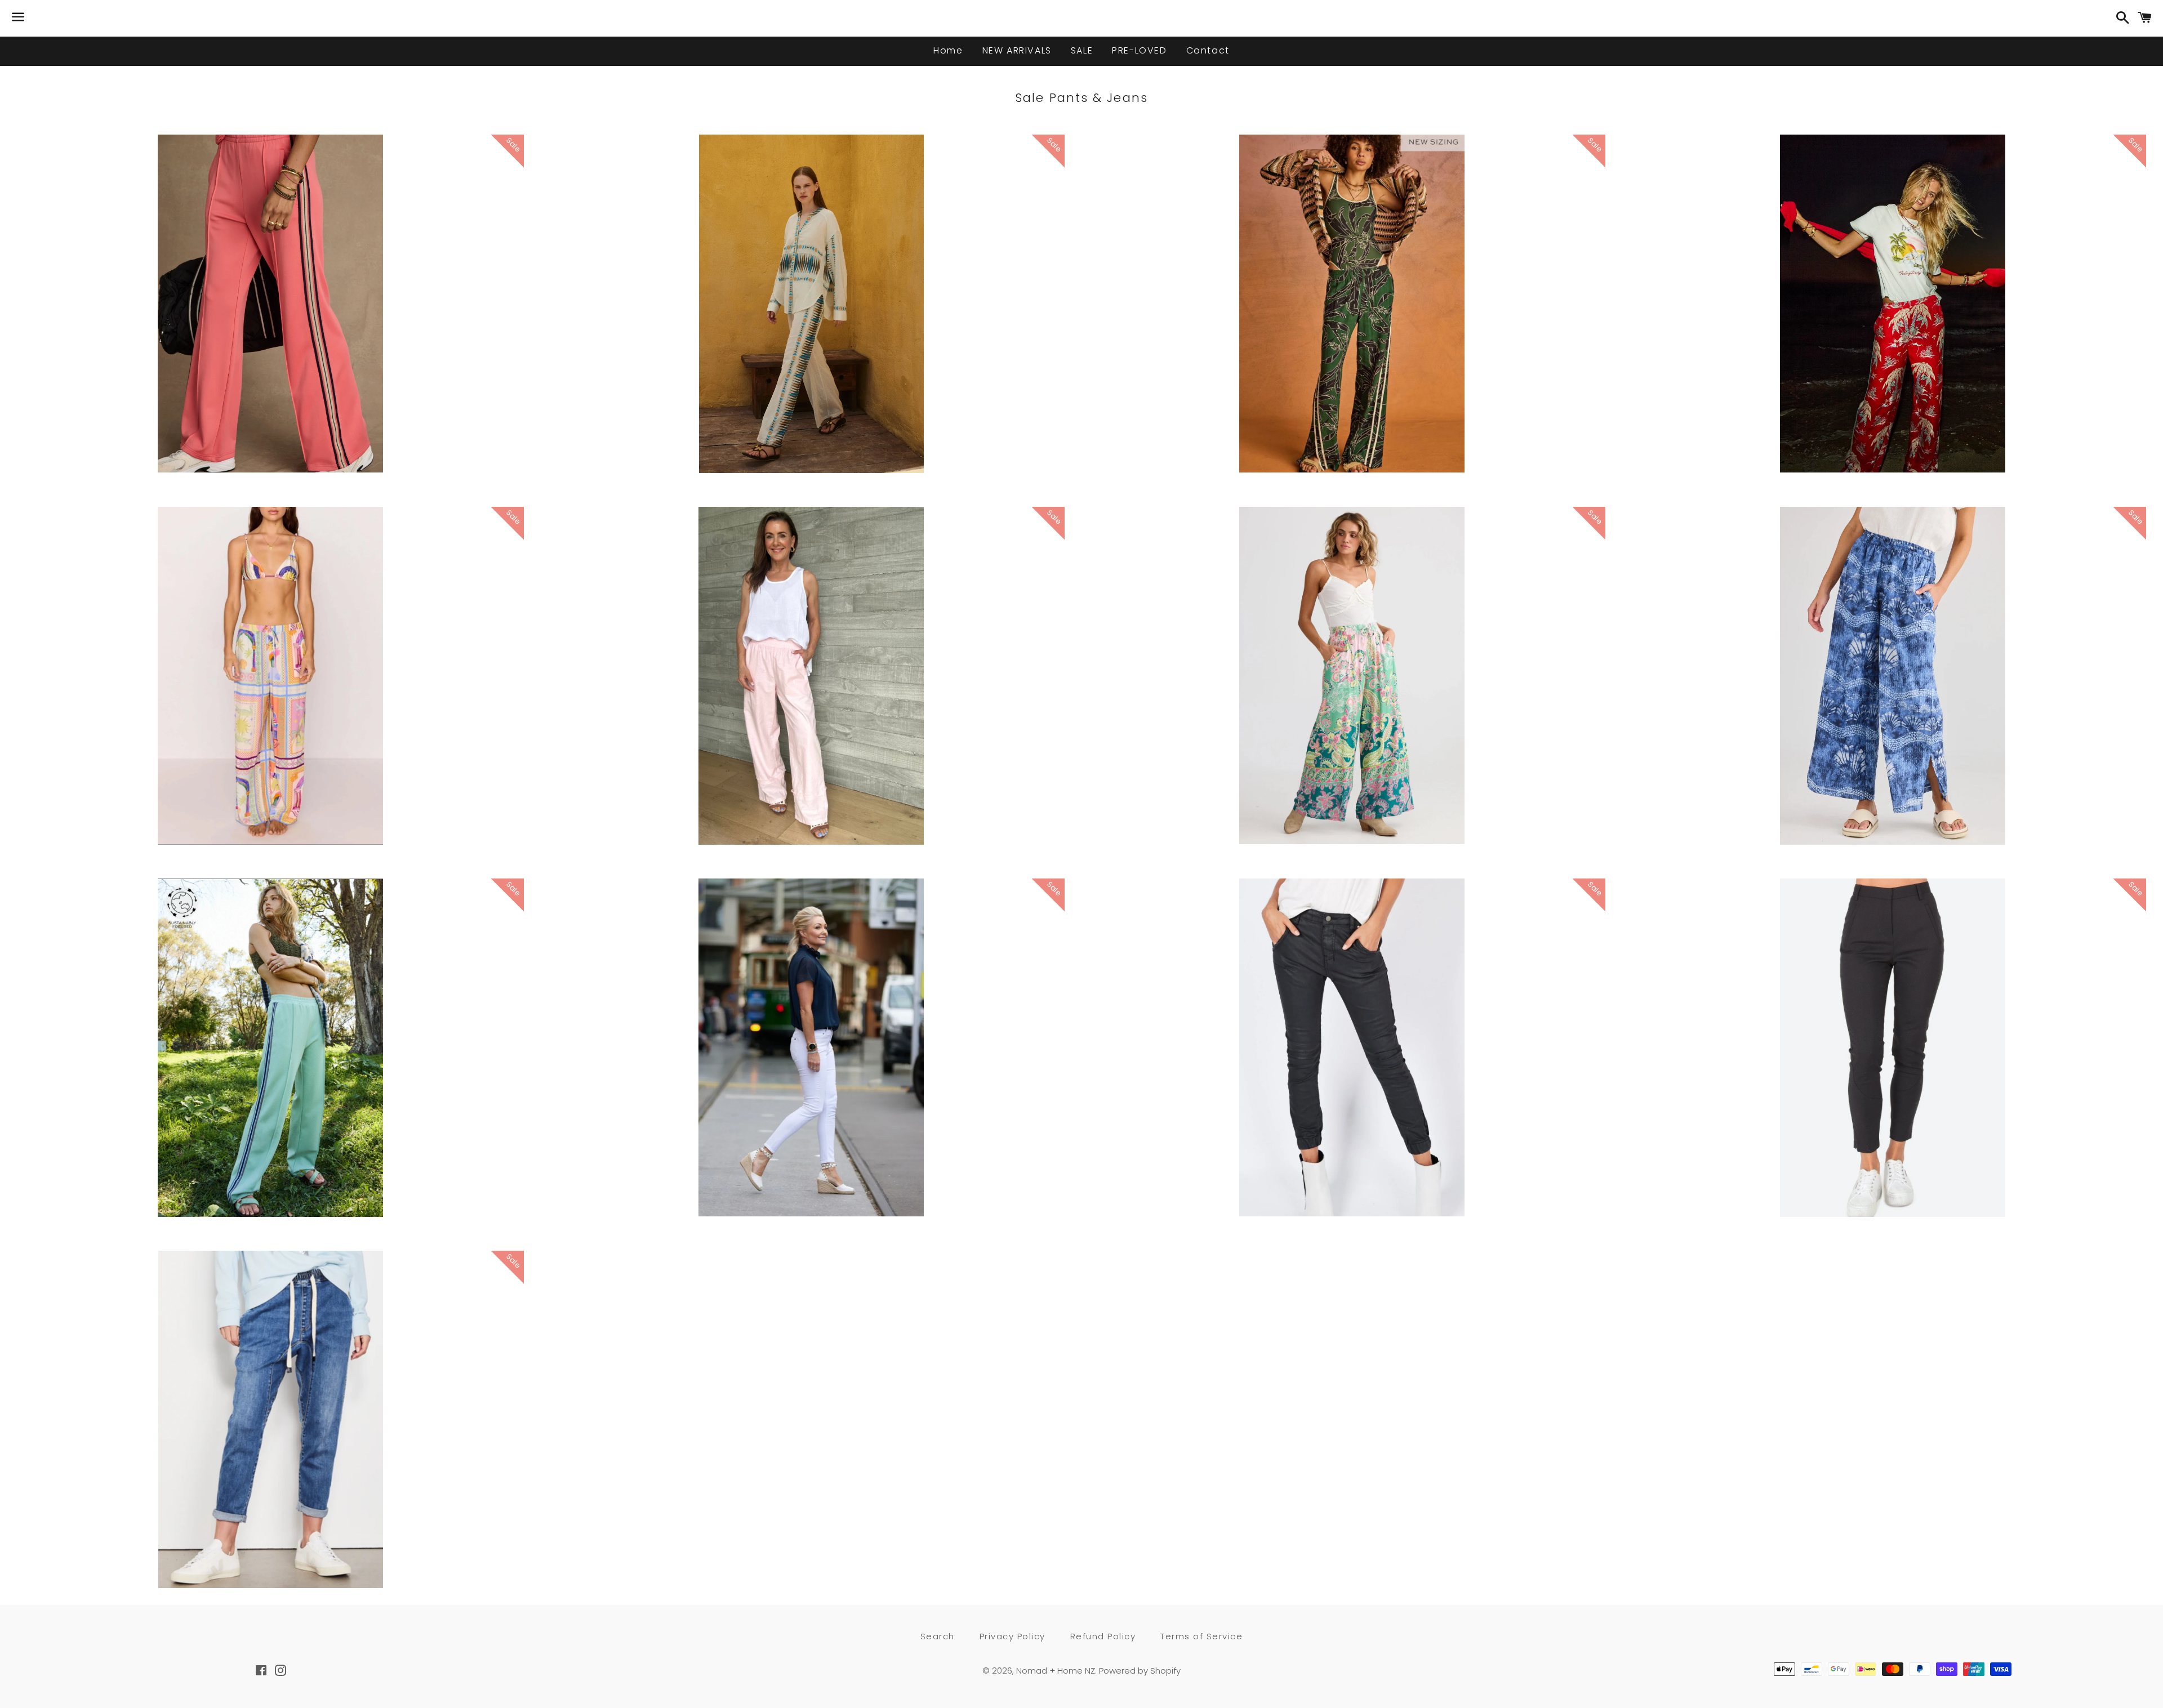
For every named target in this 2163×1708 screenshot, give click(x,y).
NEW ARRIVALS (1017, 50)
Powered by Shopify (1140, 1671)
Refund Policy (1103, 1636)
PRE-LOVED (1139, 50)
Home (948, 50)
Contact (1208, 50)
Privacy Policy (1012, 1636)
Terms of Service (1201, 1636)
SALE (1082, 50)
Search (938, 1636)
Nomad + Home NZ (1056, 1671)
